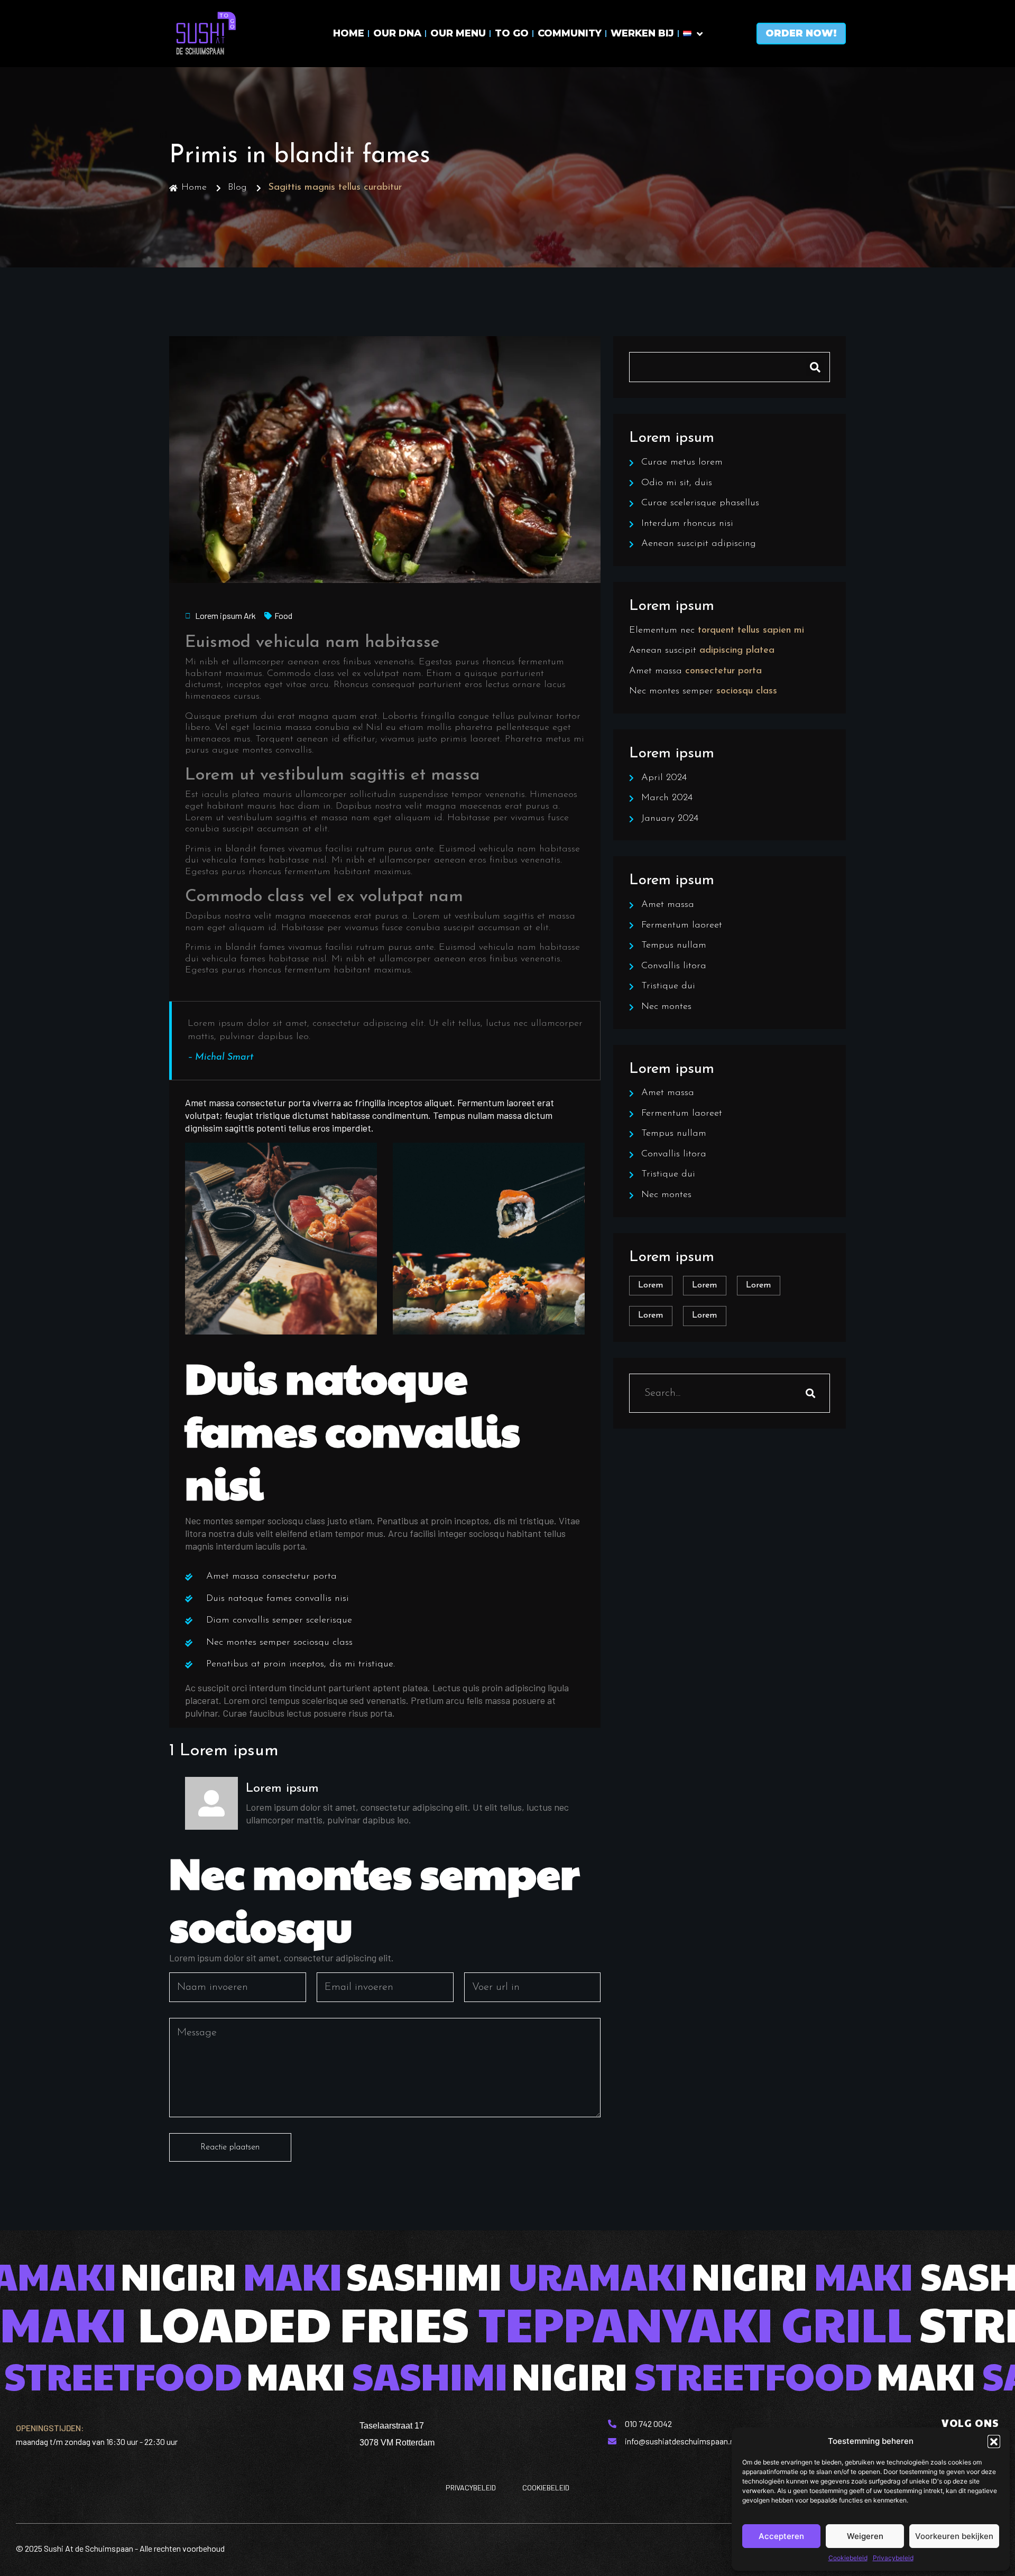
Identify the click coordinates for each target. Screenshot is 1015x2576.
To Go (512, 33)
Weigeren (865, 2536)
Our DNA (397, 33)
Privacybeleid (893, 2558)
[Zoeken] (810, 1393)
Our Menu (458, 33)
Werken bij (642, 33)
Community (570, 33)
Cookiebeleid (848, 2558)
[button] (994, 2441)
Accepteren (781, 2536)
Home (349, 33)
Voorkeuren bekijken (954, 2536)
